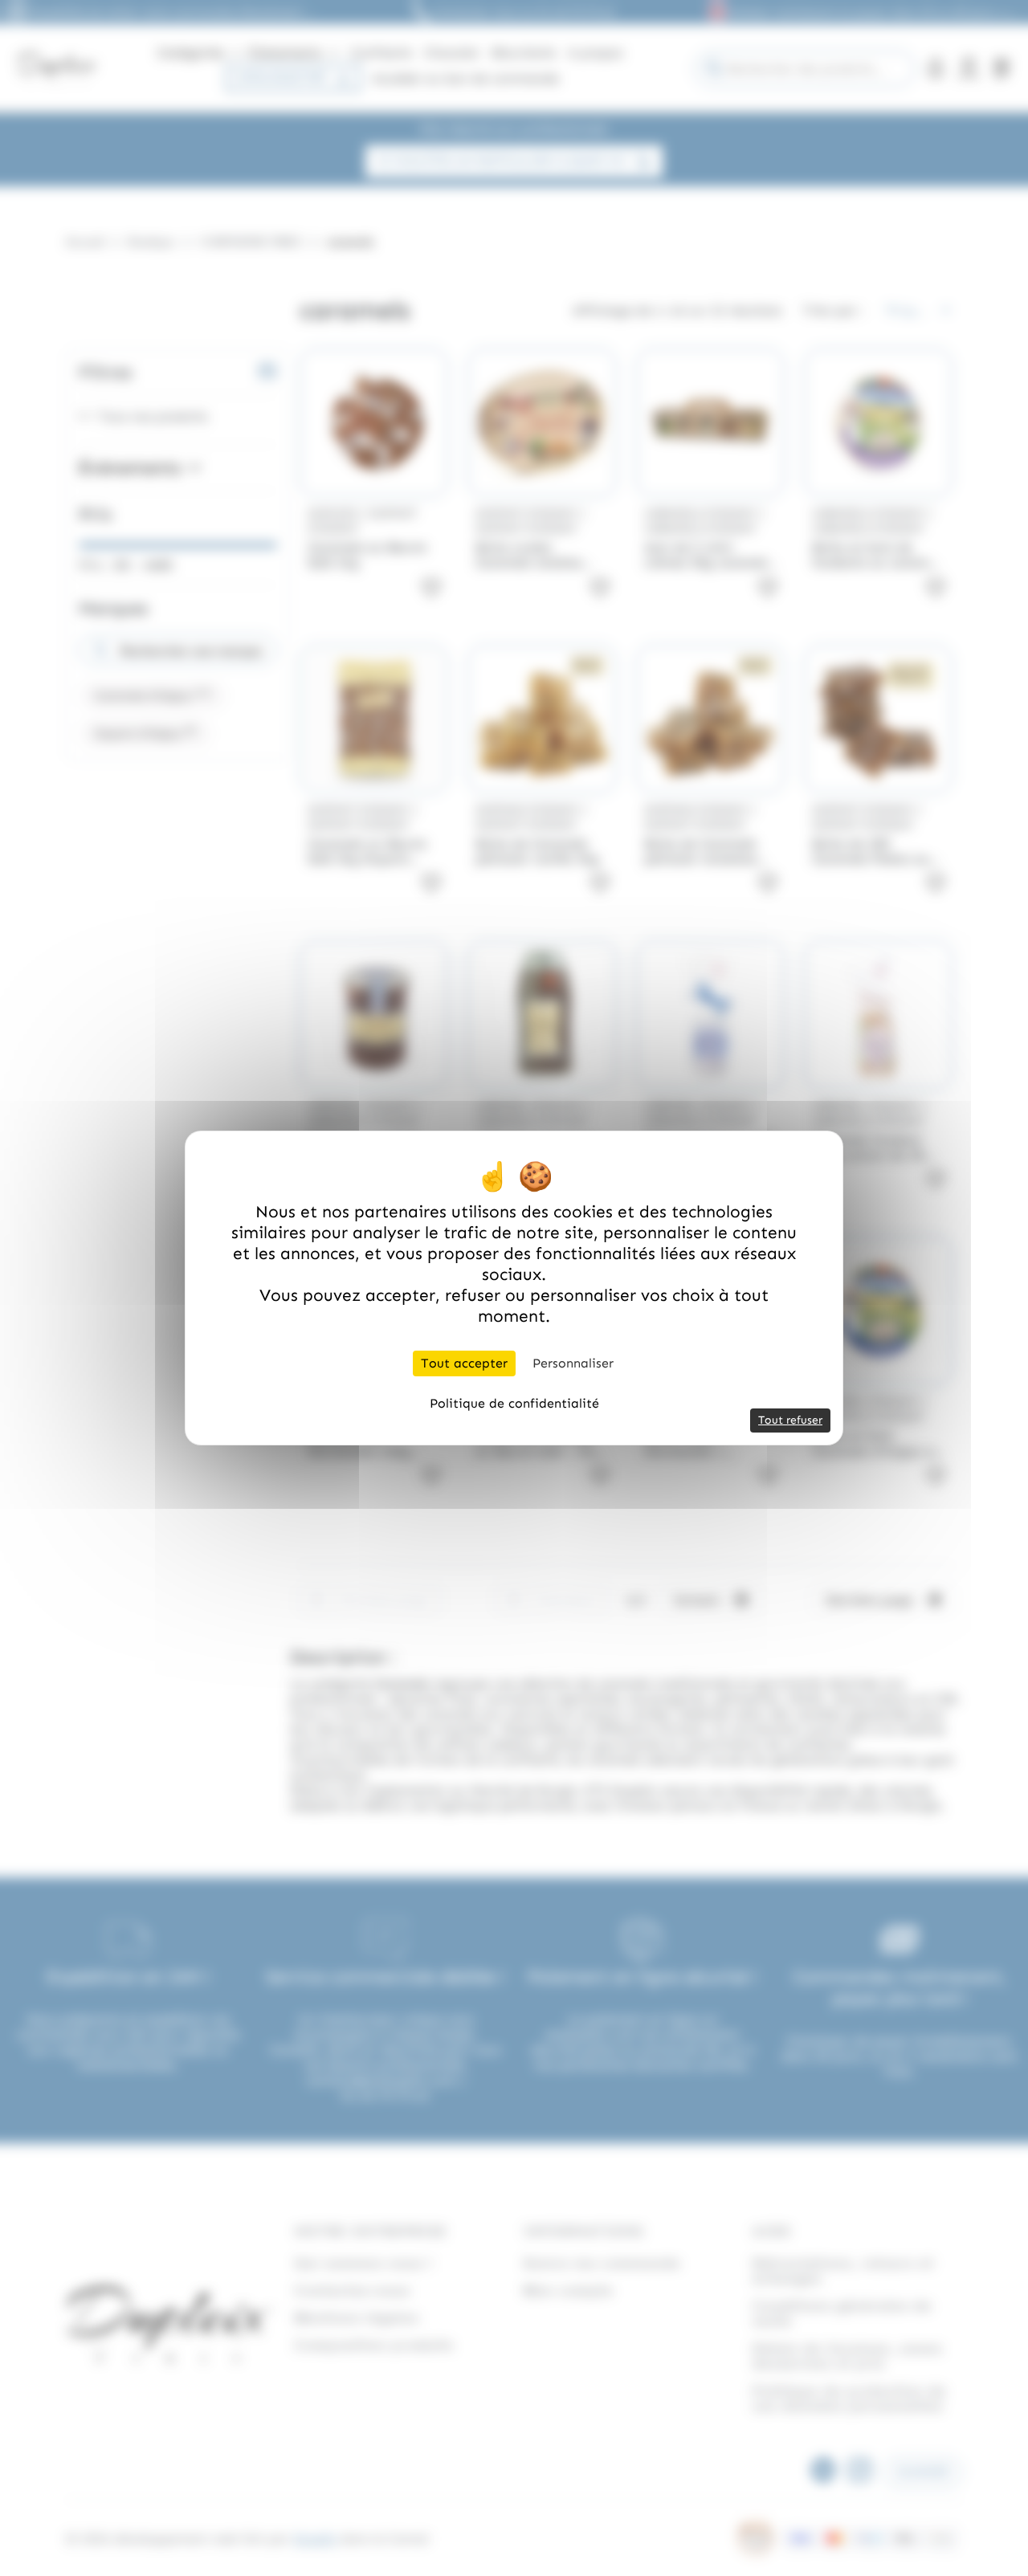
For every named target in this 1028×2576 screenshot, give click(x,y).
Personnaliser (573, 1363)
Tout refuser (790, 1420)
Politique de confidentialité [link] (514, 1403)
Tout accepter (464, 1363)
